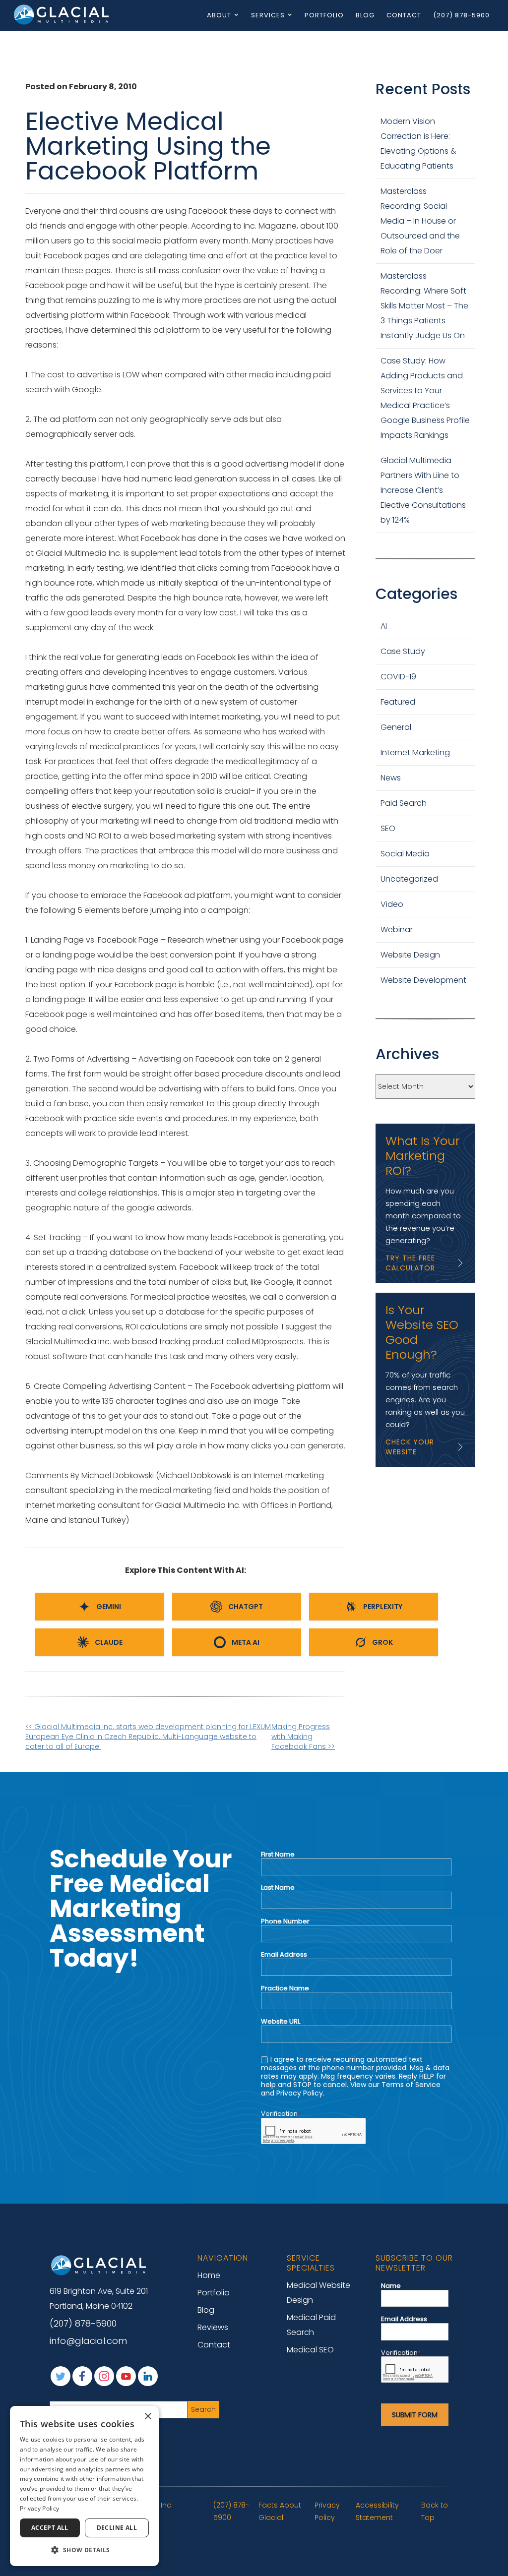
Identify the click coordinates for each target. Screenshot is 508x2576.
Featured (398, 702)
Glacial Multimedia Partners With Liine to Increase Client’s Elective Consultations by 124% (423, 490)
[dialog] (84, 2486)
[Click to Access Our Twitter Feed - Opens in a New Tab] (61, 2376)
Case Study (403, 651)
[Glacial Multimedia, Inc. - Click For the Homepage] (99, 2265)
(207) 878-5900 (461, 15)
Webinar (397, 929)
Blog (365, 15)
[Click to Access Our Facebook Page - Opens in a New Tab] (82, 2376)
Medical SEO (310, 2350)
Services (268, 15)
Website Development (423, 980)
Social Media (405, 854)
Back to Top (435, 2511)
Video (392, 904)
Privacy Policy (327, 2511)
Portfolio (324, 15)
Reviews (213, 2327)
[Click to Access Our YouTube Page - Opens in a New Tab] (126, 2376)
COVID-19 (398, 677)
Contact (404, 15)
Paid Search (404, 803)
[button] (84, 2550)
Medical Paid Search (311, 2325)
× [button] (148, 2417)
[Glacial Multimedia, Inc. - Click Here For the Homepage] (62, 14)
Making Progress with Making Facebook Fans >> (303, 1737)
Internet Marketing (415, 752)
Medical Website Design (318, 2293)
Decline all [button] (117, 2528)
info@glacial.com (88, 2341)
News (391, 778)
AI (384, 626)
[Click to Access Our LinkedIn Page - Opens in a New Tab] (148, 2376)
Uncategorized (409, 879)
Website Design (410, 955)
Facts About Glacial (280, 2511)
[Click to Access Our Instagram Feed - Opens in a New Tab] (104, 2376)
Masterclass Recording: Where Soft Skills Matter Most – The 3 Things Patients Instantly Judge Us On (424, 306)
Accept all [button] (50, 2528)
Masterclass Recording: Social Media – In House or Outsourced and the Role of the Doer (420, 221)
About (219, 15)
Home (209, 2275)
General (396, 727)
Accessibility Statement (377, 2511)
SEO (388, 828)
